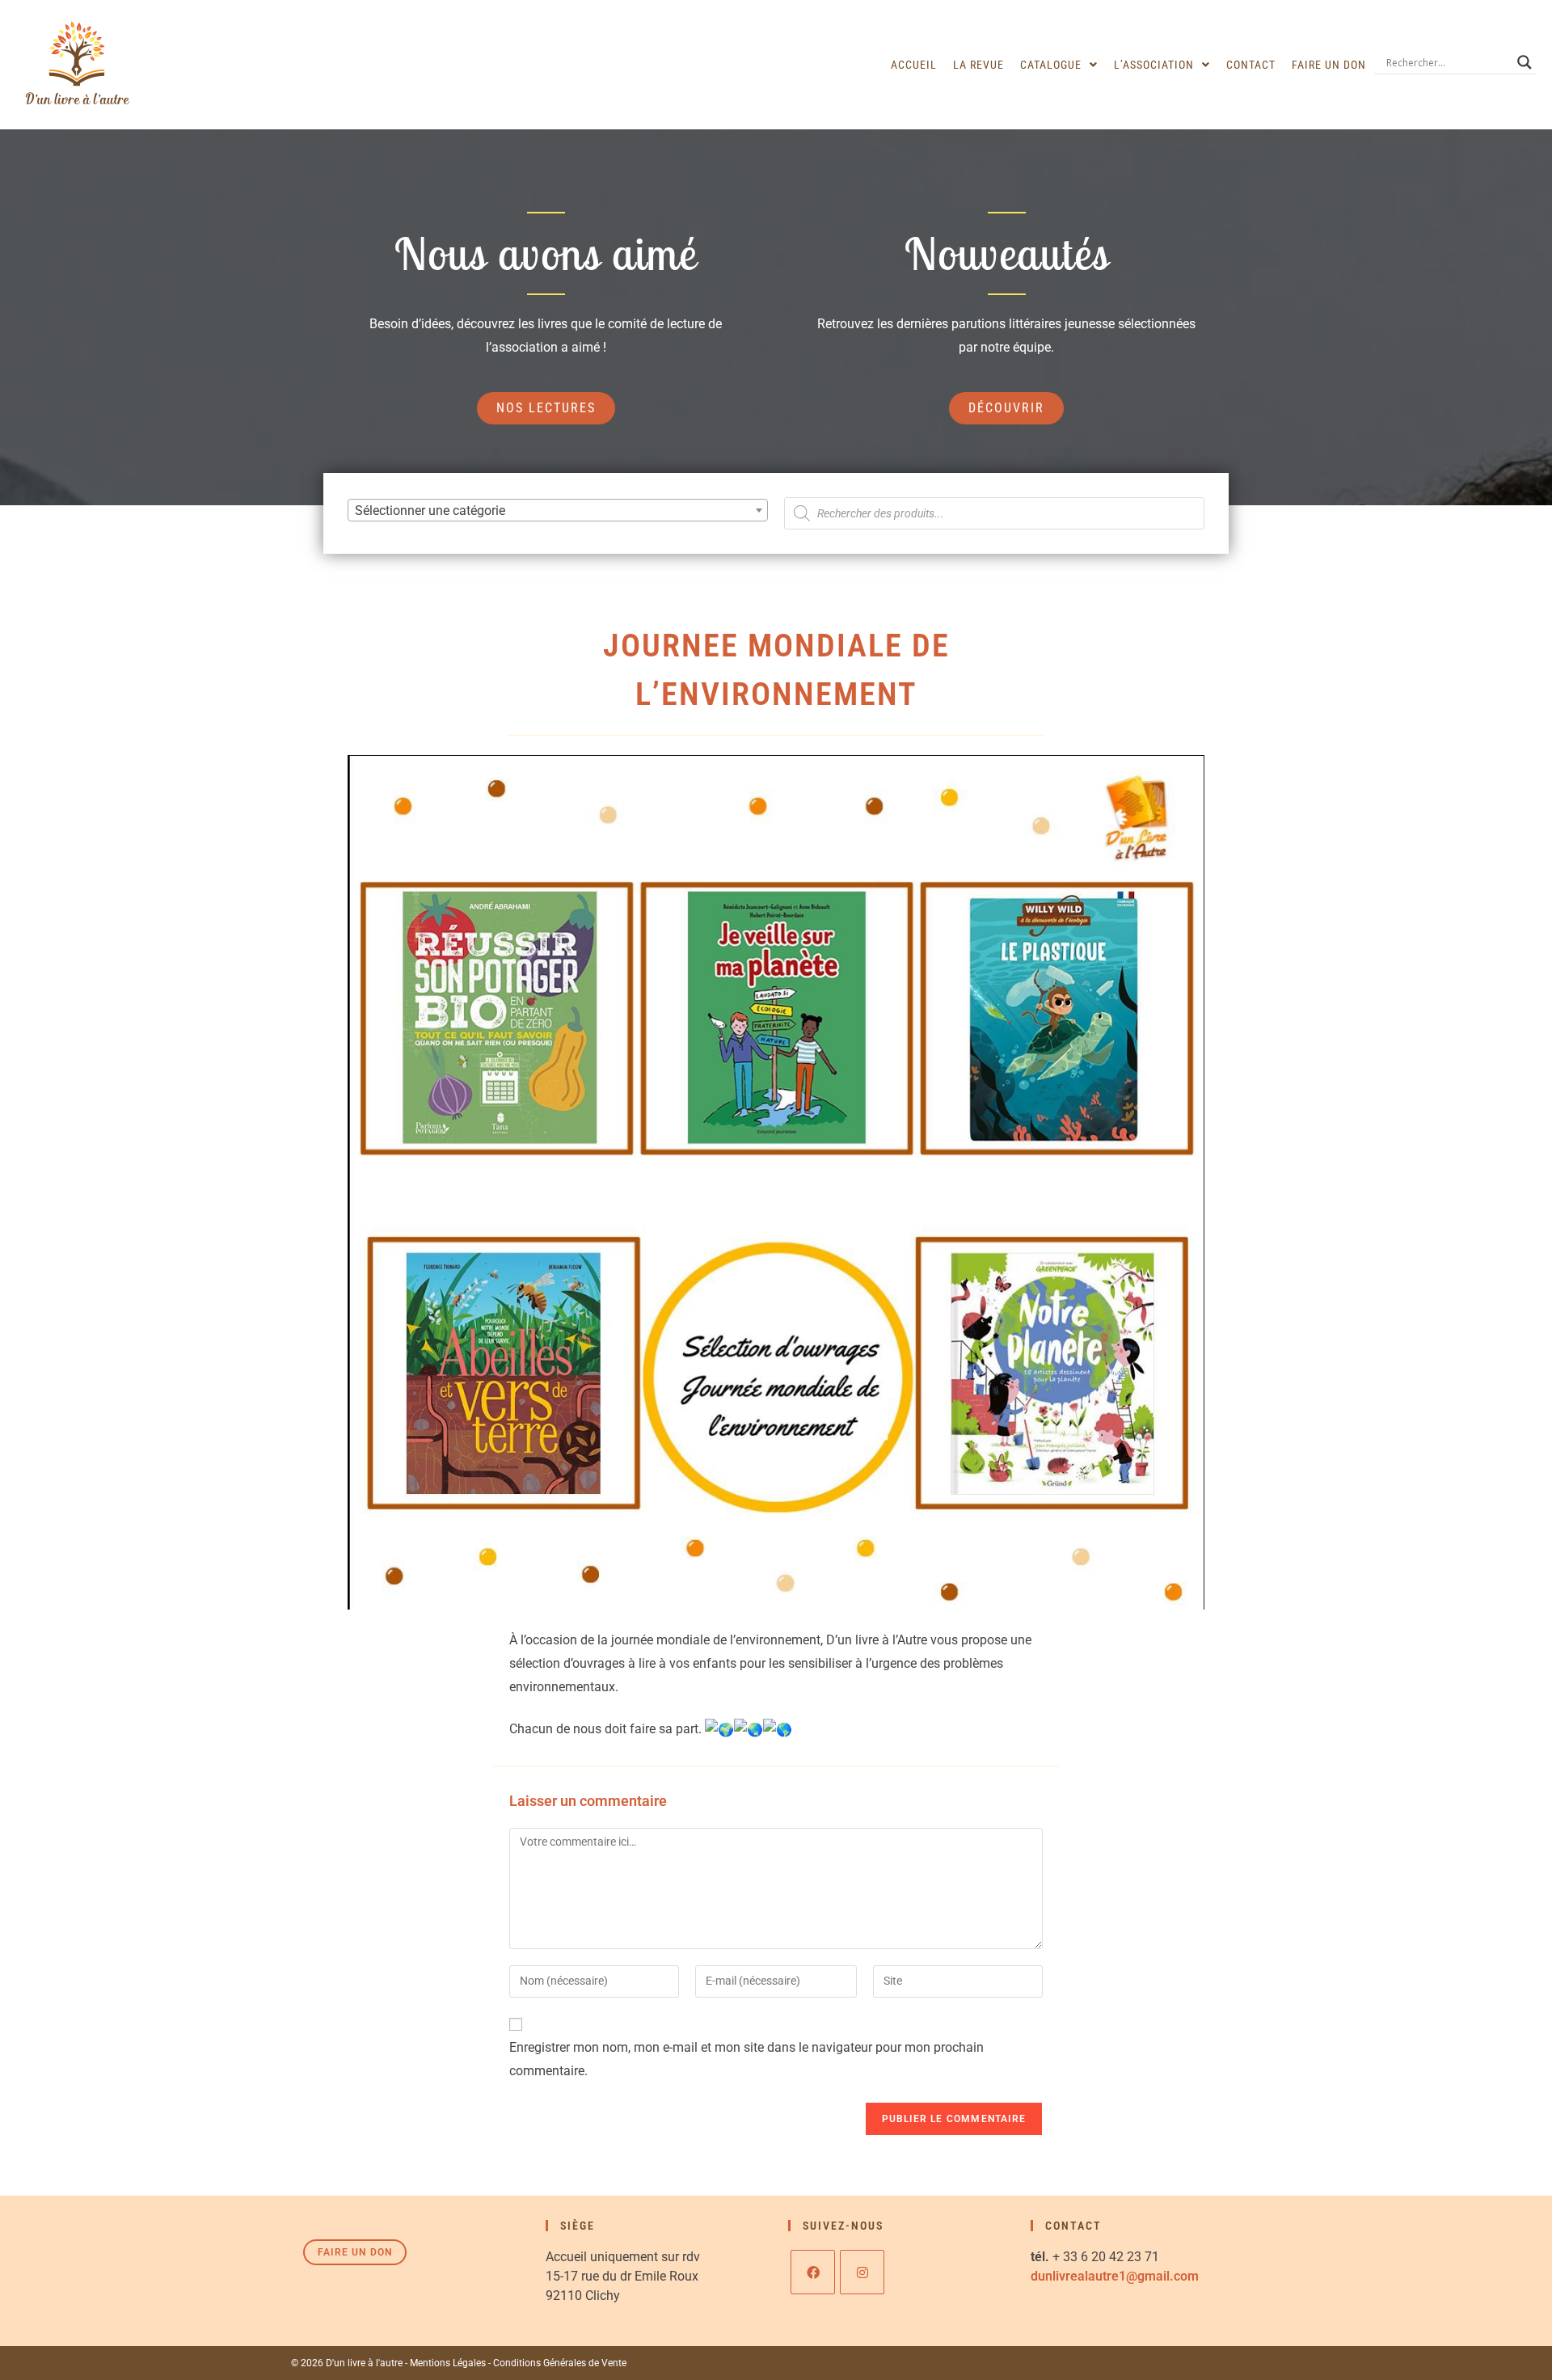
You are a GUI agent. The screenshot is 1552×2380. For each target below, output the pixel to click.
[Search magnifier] (1525, 62)
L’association (1154, 65)
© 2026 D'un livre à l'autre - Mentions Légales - (392, 2363)
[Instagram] (862, 2272)
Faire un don (1329, 65)
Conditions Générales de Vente (560, 2363)
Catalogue (1051, 65)
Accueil (914, 65)
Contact (1251, 65)
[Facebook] (813, 2272)
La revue (978, 65)
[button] (1059, 65)
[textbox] (558, 511)
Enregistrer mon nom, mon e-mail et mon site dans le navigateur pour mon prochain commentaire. (746, 2059)
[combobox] (558, 510)
